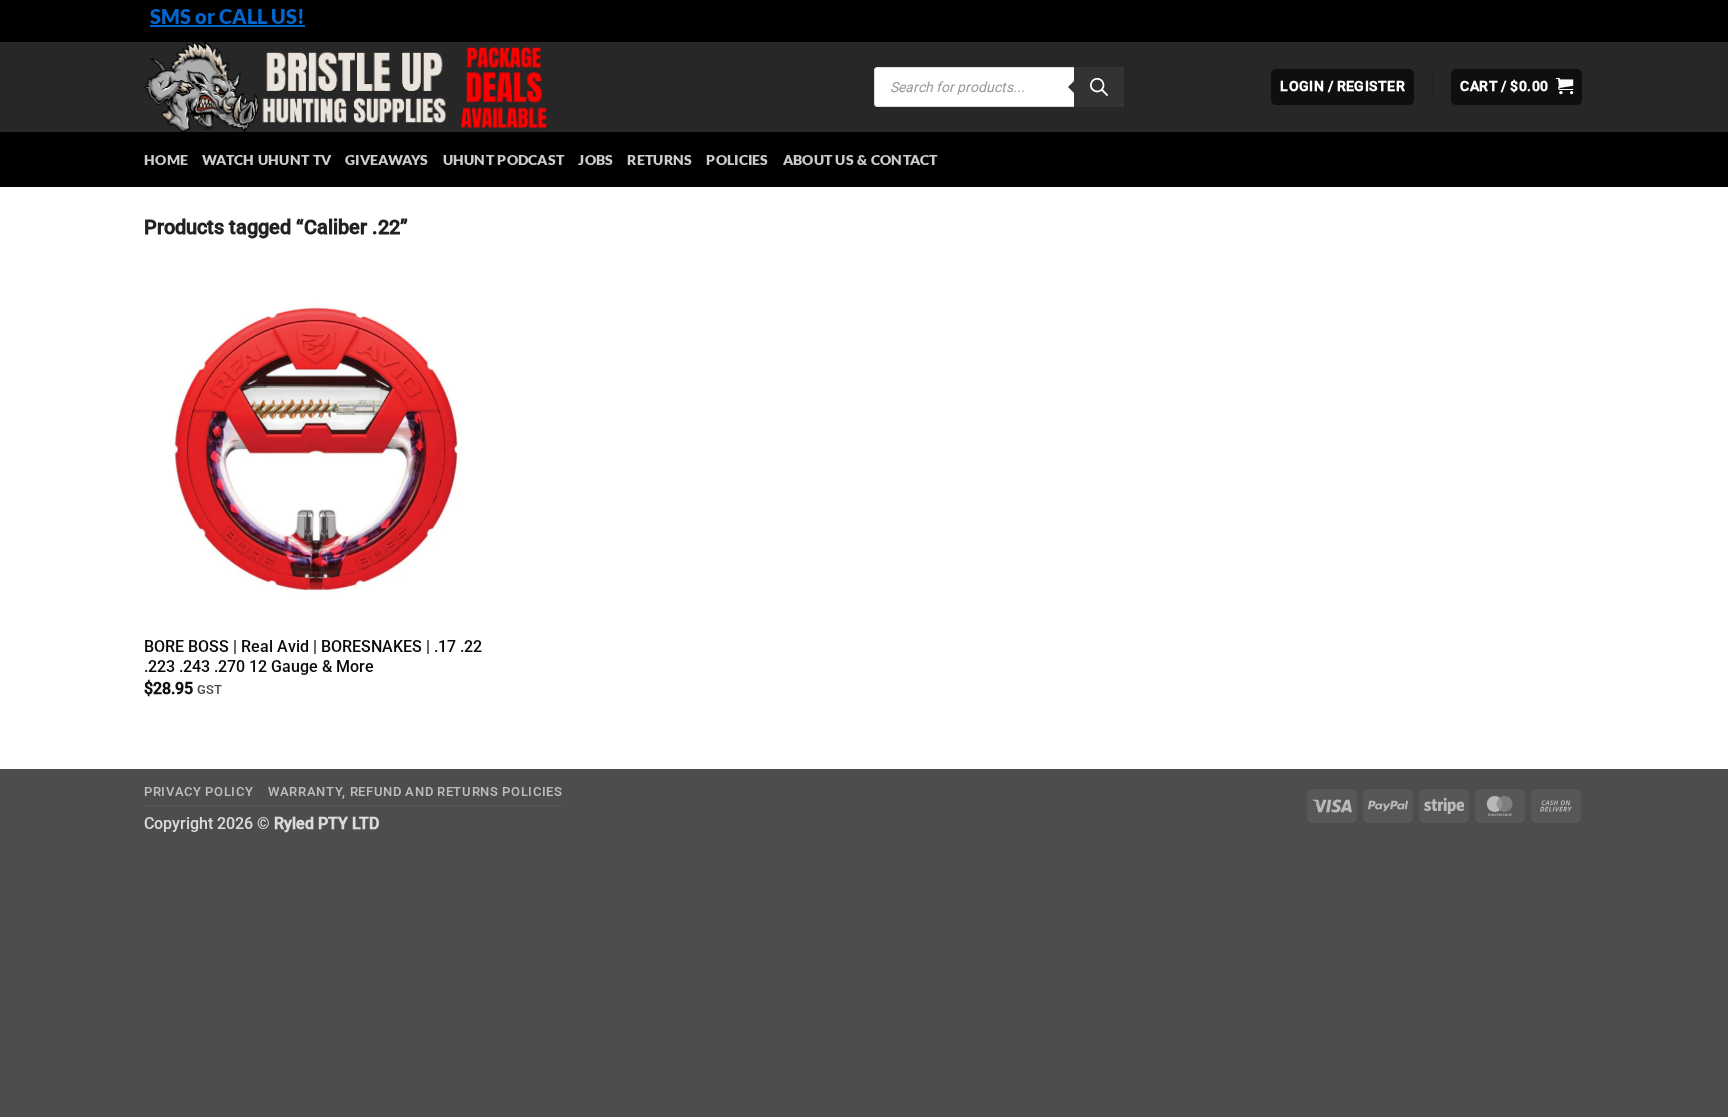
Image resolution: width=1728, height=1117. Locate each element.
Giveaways (387, 159)
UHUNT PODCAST (504, 159)
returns (659, 159)
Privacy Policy (198, 791)
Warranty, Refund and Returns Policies (415, 791)
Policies (737, 159)
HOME (166, 159)
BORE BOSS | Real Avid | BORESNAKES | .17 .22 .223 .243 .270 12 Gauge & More (313, 657)
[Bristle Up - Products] (494, 87)
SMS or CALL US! (227, 16)
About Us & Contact (860, 159)
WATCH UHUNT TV (266, 159)
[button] (1516, 87)
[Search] (1099, 87)
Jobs (595, 159)
